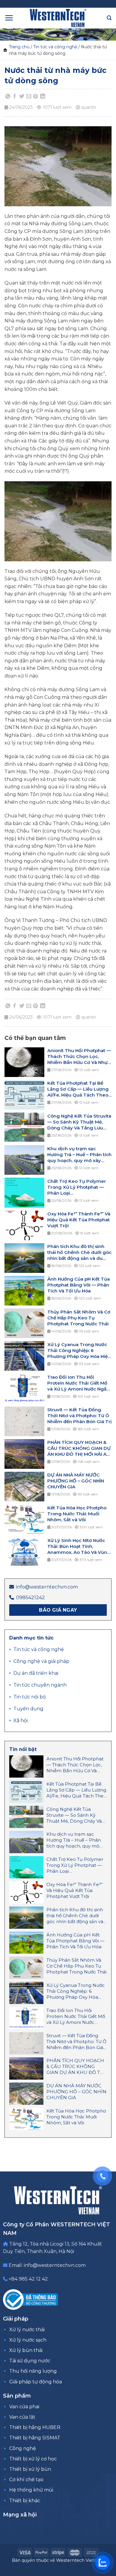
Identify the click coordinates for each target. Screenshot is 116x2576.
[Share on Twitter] (22, 96)
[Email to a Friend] (29, 96)
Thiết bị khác (25, 2501)
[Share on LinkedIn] (43, 96)
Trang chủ (19, 47)
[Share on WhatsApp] (8, 96)
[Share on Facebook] (15, 96)
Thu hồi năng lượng (33, 2371)
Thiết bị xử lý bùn (30, 2469)
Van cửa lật (22, 2417)
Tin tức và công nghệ (55, 47)
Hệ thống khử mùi (31, 2490)
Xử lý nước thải (27, 2330)
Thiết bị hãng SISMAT (35, 2438)
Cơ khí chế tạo (26, 2480)
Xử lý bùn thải (26, 2350)
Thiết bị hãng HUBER (35, 2427)
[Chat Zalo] (103, 2563)
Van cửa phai (24, 2407)
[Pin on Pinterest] (36, 96)
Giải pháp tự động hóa (36, 2382)
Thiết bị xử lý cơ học (33, 2459)
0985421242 (30, 1598)
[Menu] (9, 18)
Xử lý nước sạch (28, 2340)
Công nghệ (23, 2448)
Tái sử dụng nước (30, 2361)
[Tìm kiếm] (109, 18)
